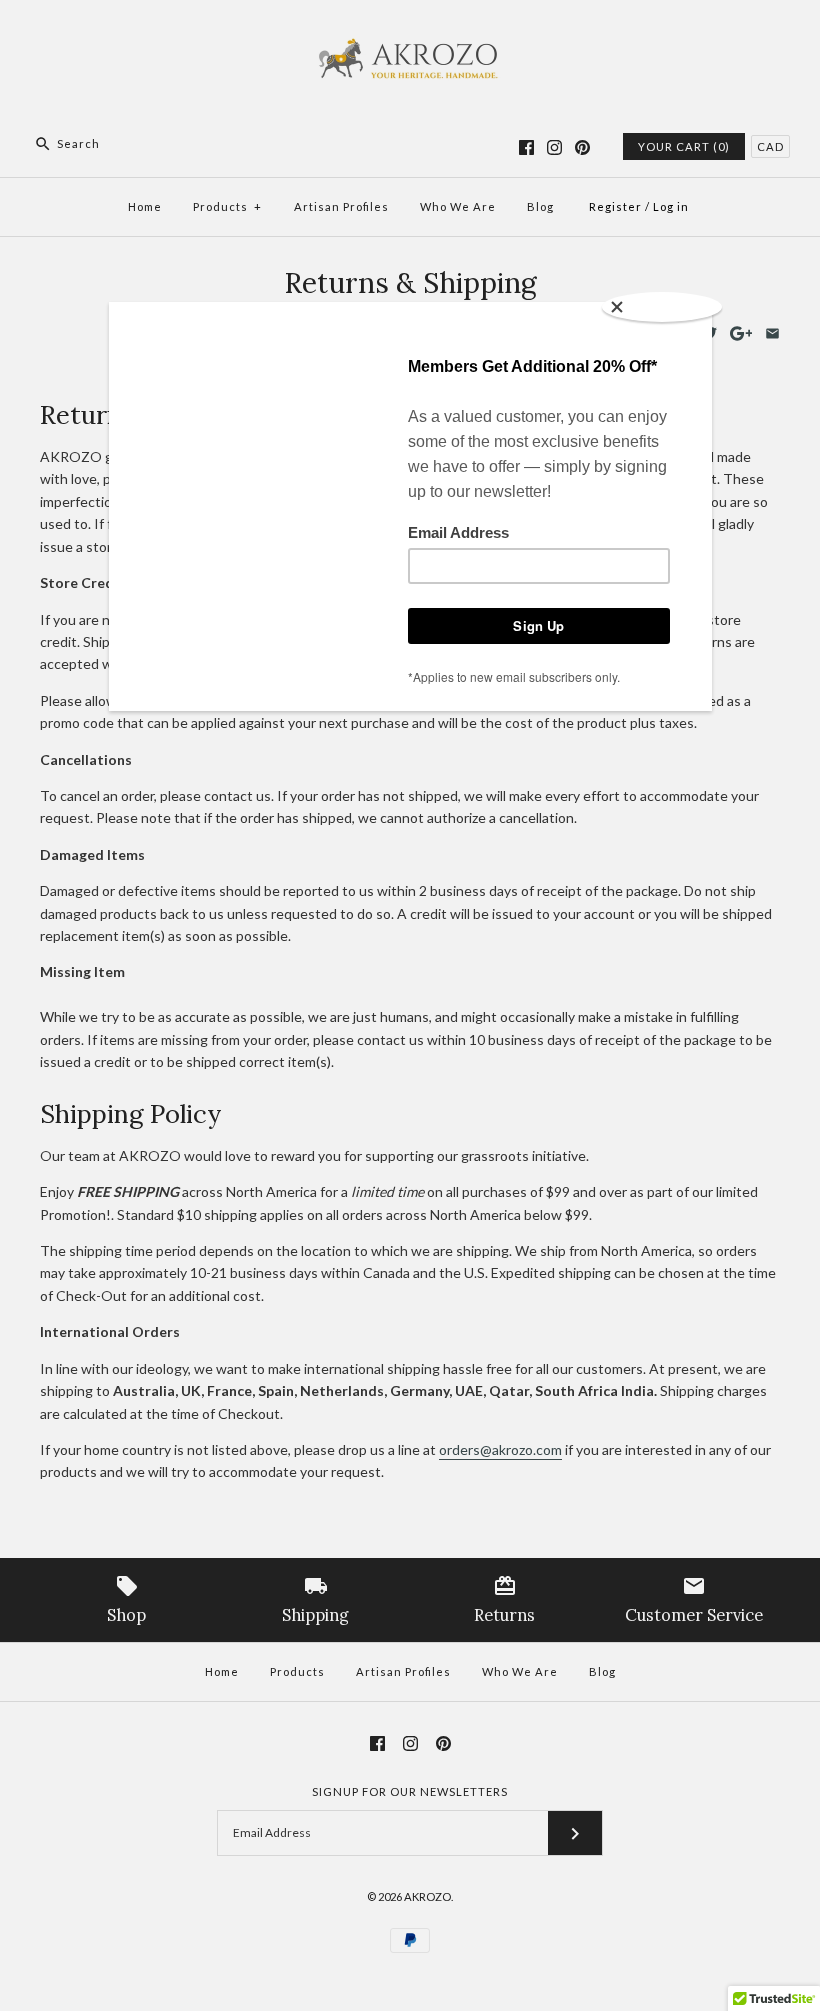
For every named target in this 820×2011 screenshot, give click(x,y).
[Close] (662, 307)
